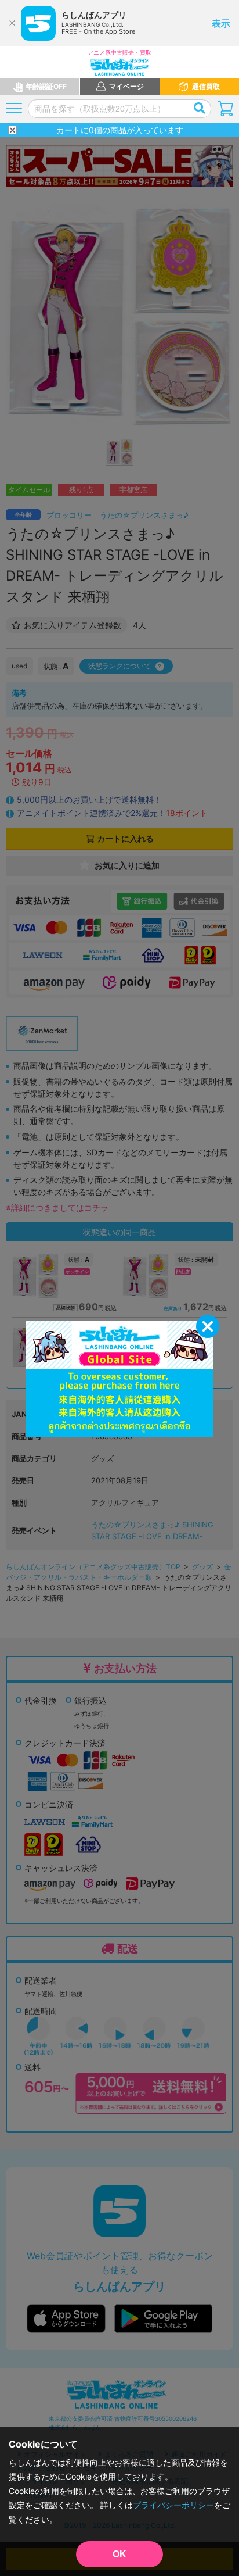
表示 (221, 23)
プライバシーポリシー (173, 2505)
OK (119, 2554)
